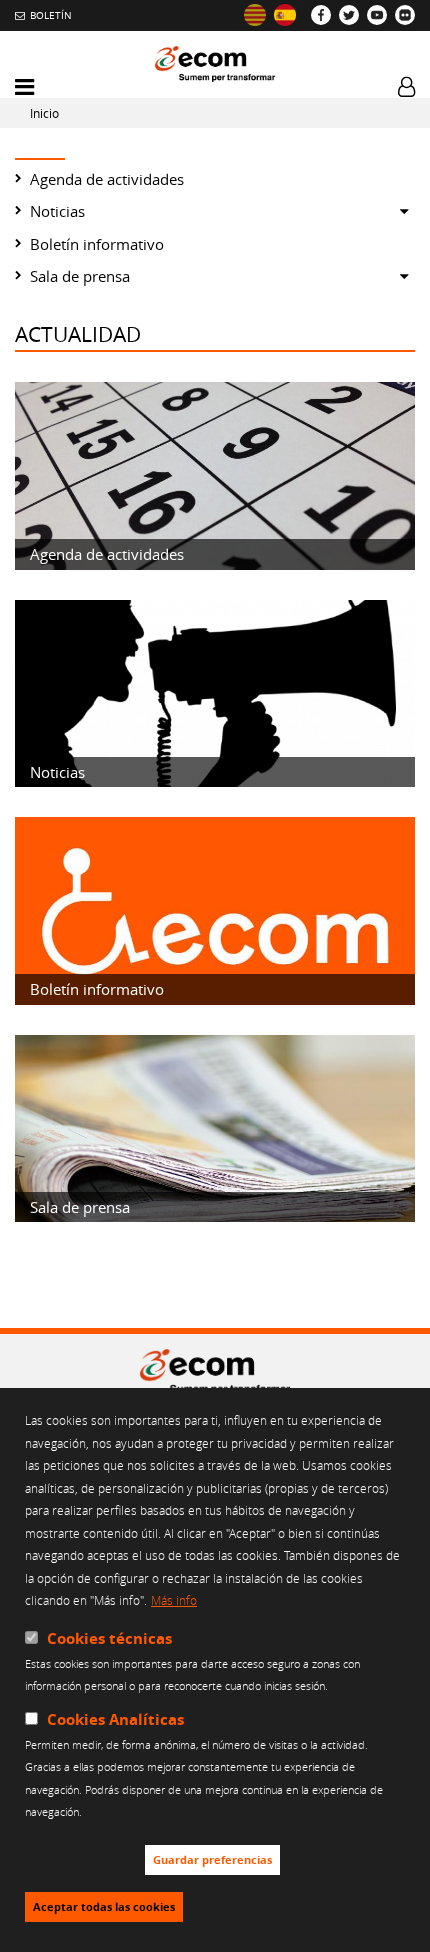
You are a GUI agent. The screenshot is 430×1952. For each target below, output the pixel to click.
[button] (24, 87)
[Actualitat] (255, 15)
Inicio (44, 113)
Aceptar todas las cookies (104, 1907)
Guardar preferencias (212, 1860)
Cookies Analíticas (115, 1719)
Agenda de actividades (107, 179)
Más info (174, 1600)
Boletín (51, 15)
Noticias (57, 211)
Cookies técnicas (109, 1638)
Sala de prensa (80, 276)
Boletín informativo (97, 244)
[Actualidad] (285, 15)
